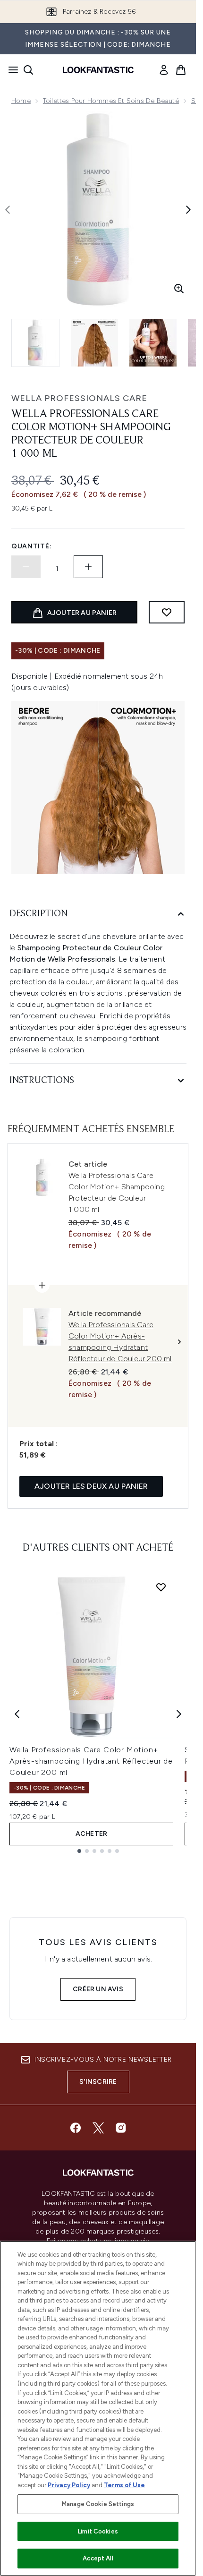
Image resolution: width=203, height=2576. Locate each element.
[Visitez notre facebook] (76, 2128)
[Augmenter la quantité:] (88, 567)
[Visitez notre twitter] (98, 2128)
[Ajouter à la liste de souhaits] (167, 612)
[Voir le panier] (181, 70)
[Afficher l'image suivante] (188, 210)
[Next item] (179, 1714)
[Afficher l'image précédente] (8, 210)
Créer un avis (98, 1989)
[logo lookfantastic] (98, 70)
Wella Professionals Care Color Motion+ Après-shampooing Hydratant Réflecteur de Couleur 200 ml (91, 1761)
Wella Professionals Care (79, 398)
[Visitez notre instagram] (121, 2128)
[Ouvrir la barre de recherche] (28, 70)
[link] (164, 70)
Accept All (98, 2558)
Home (21, 101)
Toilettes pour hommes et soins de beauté (111, 101)
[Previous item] (17, 1714)
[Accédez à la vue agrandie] (179, 289)
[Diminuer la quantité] (26, 567)
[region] (98, 2408)
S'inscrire (98, 2082)
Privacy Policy (69, 2485)
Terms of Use (124, 2485)
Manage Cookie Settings (98, 2504)
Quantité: (31, 546)
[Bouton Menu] (10, 70)
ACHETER (91, 1834)
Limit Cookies (98, 2531)
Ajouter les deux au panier (91, 1486)
